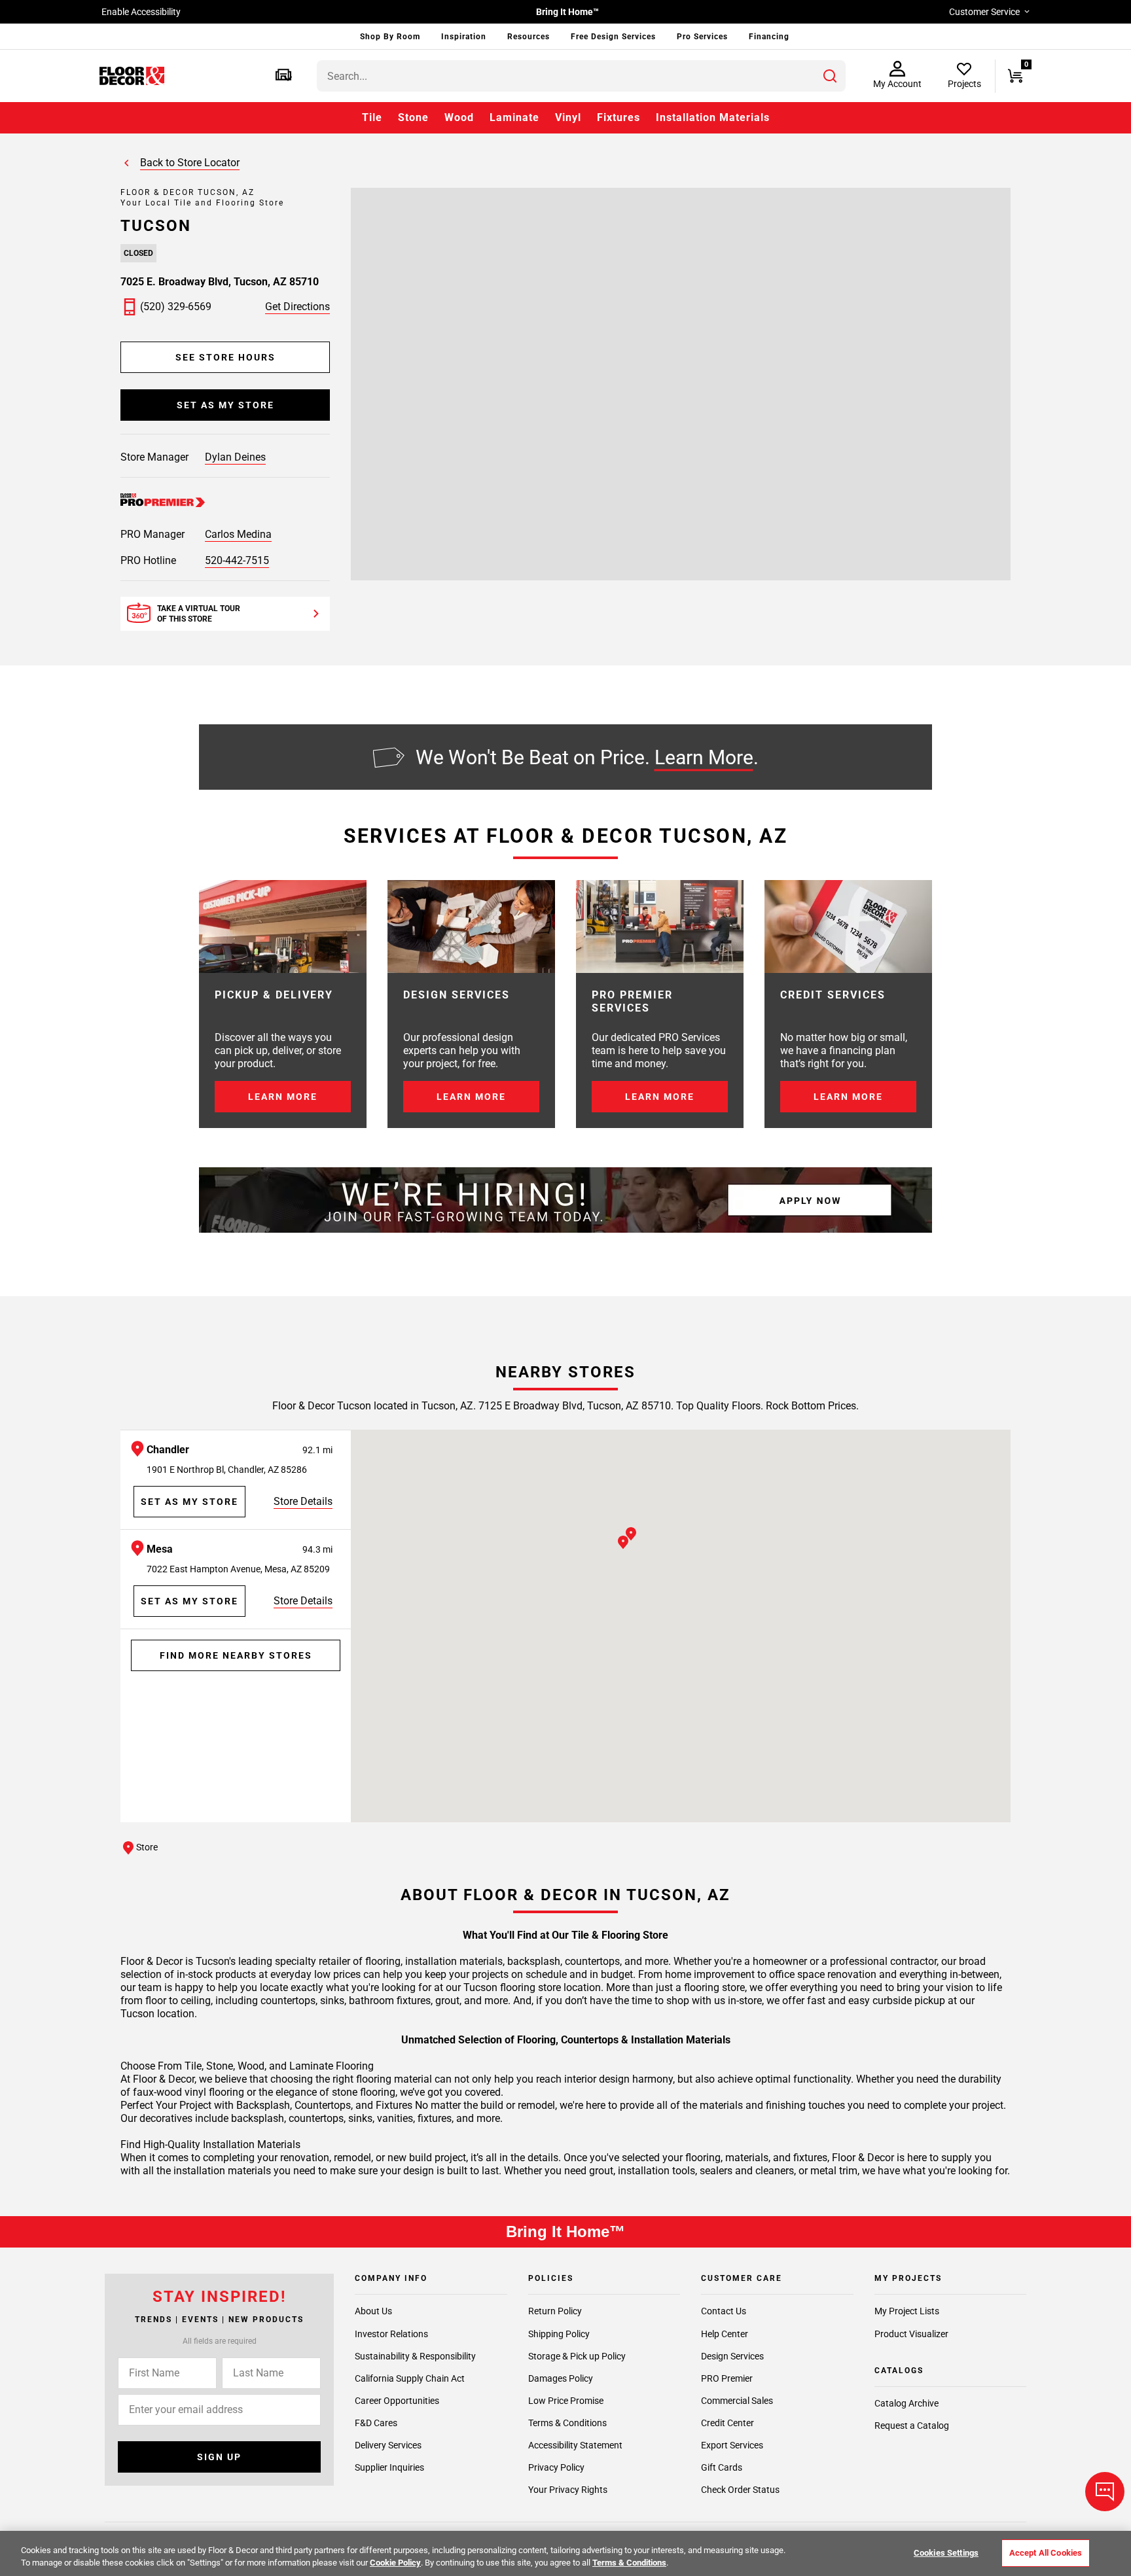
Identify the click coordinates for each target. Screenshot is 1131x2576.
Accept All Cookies (1046, 2553)
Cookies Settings (946, 2553)
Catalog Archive (907, 2403)
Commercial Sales (737, 2400)
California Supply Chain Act (410, 2378)
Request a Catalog (912, 2426)
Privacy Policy (556, 2467)
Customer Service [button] (984, 12)
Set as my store (225, 405)
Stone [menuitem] (413, 117)
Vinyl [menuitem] (568, 117)
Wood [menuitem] (459, 117)
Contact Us (724, 2311)
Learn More (704, 757)
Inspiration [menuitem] (464, 37)
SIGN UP (219, 2457)
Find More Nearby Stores (236, 1655)
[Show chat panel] (1105, 2492)
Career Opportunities (397, 2400)
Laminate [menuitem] (514, 117)
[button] (283, 76)
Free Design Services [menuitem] (613, 37)
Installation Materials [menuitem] (713, 117)
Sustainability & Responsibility (415, 2355)
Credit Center (727, 2422)
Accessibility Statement (575, 2445)
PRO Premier (727, 2378)
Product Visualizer (911, 2333)
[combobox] (581, 76)
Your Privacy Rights (568, 2490)
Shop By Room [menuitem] (390, 37)
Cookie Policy (395, 2563)
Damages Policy (561, 2378)
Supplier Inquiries (389, 2467)
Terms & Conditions (567, 2422)
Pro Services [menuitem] (702, 37)
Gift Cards (722, 2467)
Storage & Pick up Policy (577, 2355)
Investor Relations (391, 2333)
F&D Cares (376, 2422)
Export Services (732, 2445)
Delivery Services (388, 2445)
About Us (373, 2311)
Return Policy (555, 2311)
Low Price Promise (566, 2400)
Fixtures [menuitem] (619, 117)
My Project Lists (907, 2311)
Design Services (732, 2355)
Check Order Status (740, 2490)
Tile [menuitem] (372, 117)
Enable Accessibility (141, 12)
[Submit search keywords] (830, 76)
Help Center (725, 2333)
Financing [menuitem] (769, 37)
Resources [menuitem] (529, 37)
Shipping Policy (559, 2333)
